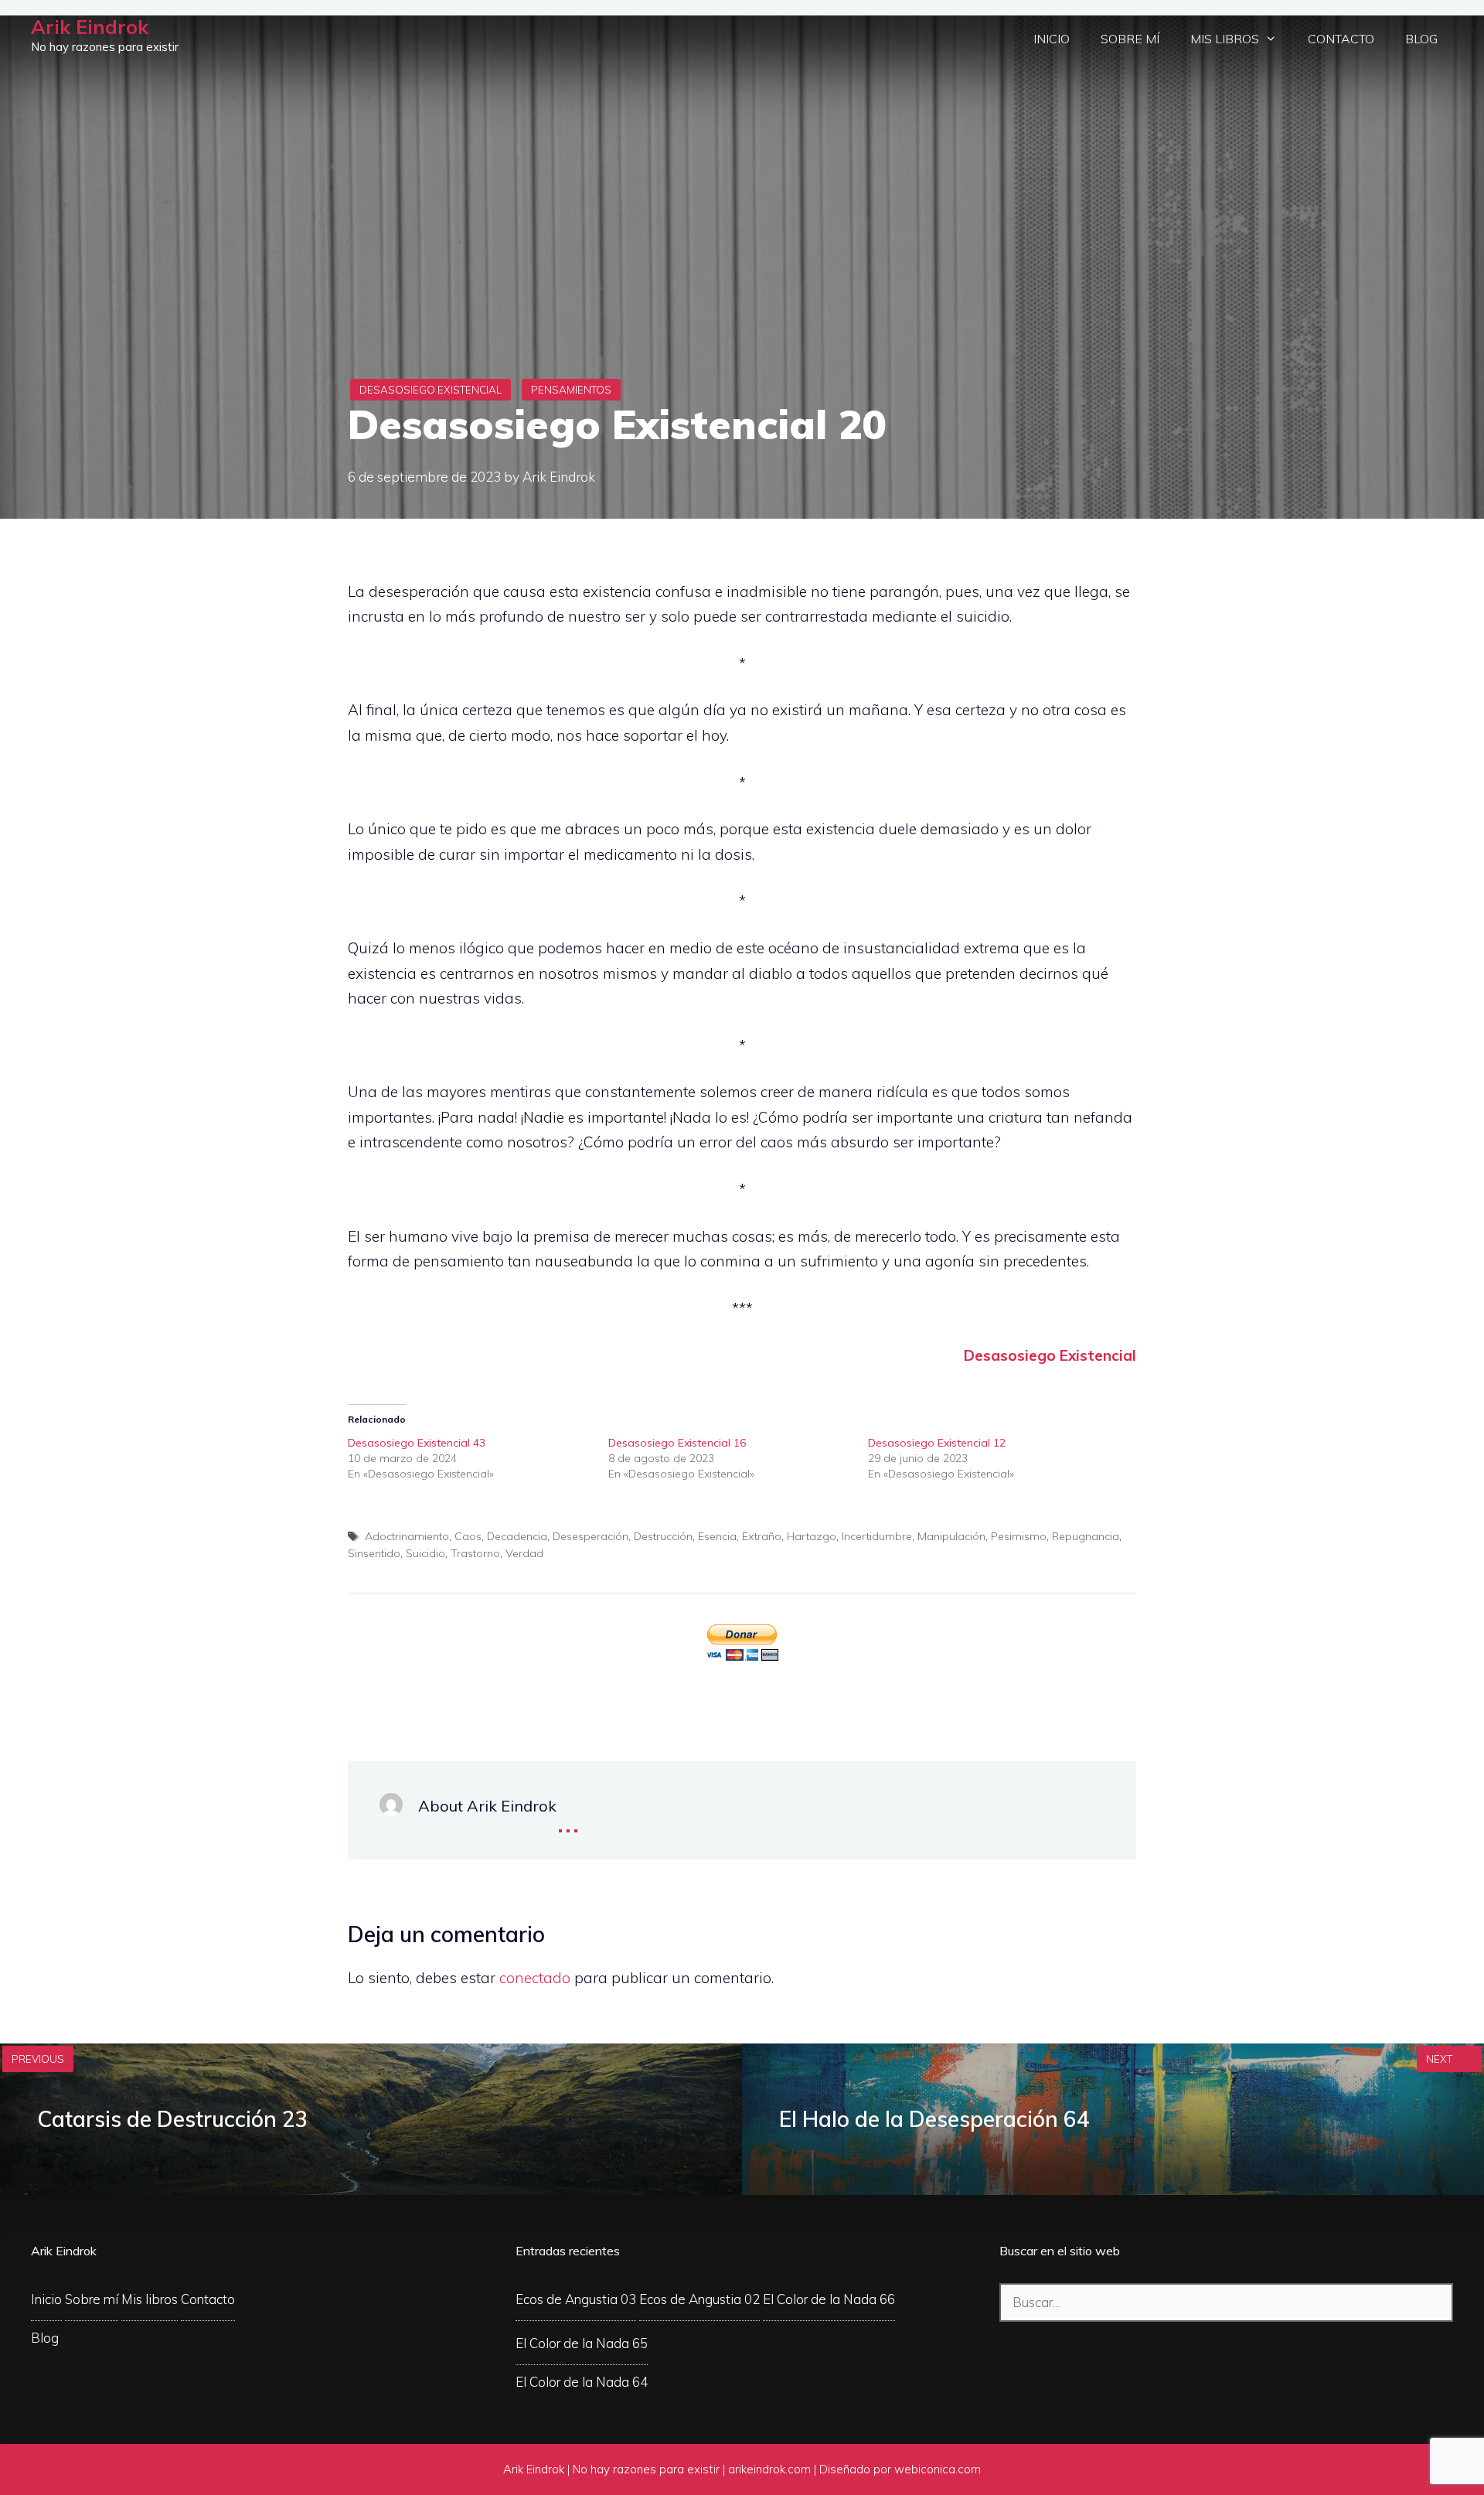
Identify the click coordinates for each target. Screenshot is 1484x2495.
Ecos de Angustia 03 (576, 2299)
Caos (468, 1536)
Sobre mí (1130, 39)
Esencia (717, 1536)
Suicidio (425, 1553)
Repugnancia (1086, 1536)
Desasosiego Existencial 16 (677, 1443)
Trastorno (475, 1553)
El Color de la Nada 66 (829, 2299)
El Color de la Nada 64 (582, 2382)
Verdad (524, 1553)
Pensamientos (571, 390)
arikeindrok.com (769, 2469)
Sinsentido (374, 1553)
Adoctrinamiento (407, 1536)
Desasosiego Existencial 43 (417, 1443)
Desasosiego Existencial (431, 390)
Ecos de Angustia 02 (699, 2299)
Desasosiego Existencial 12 (937, 1443)
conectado (535, 1978)
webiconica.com (938, 2469)
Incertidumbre (877, 1536)
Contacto (1341, 39)
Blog (1421, 39)
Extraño (762, 1536)
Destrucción (663, 1536)
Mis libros (1225, 39)
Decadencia (517, 1536)
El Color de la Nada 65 (582, 2343)
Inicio (1052, 39)
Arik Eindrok (90, 27)
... (568, 1820)
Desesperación (591, 1536)
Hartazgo (812, 1536)
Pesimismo (1019, 1536)
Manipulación (951, 1536)
